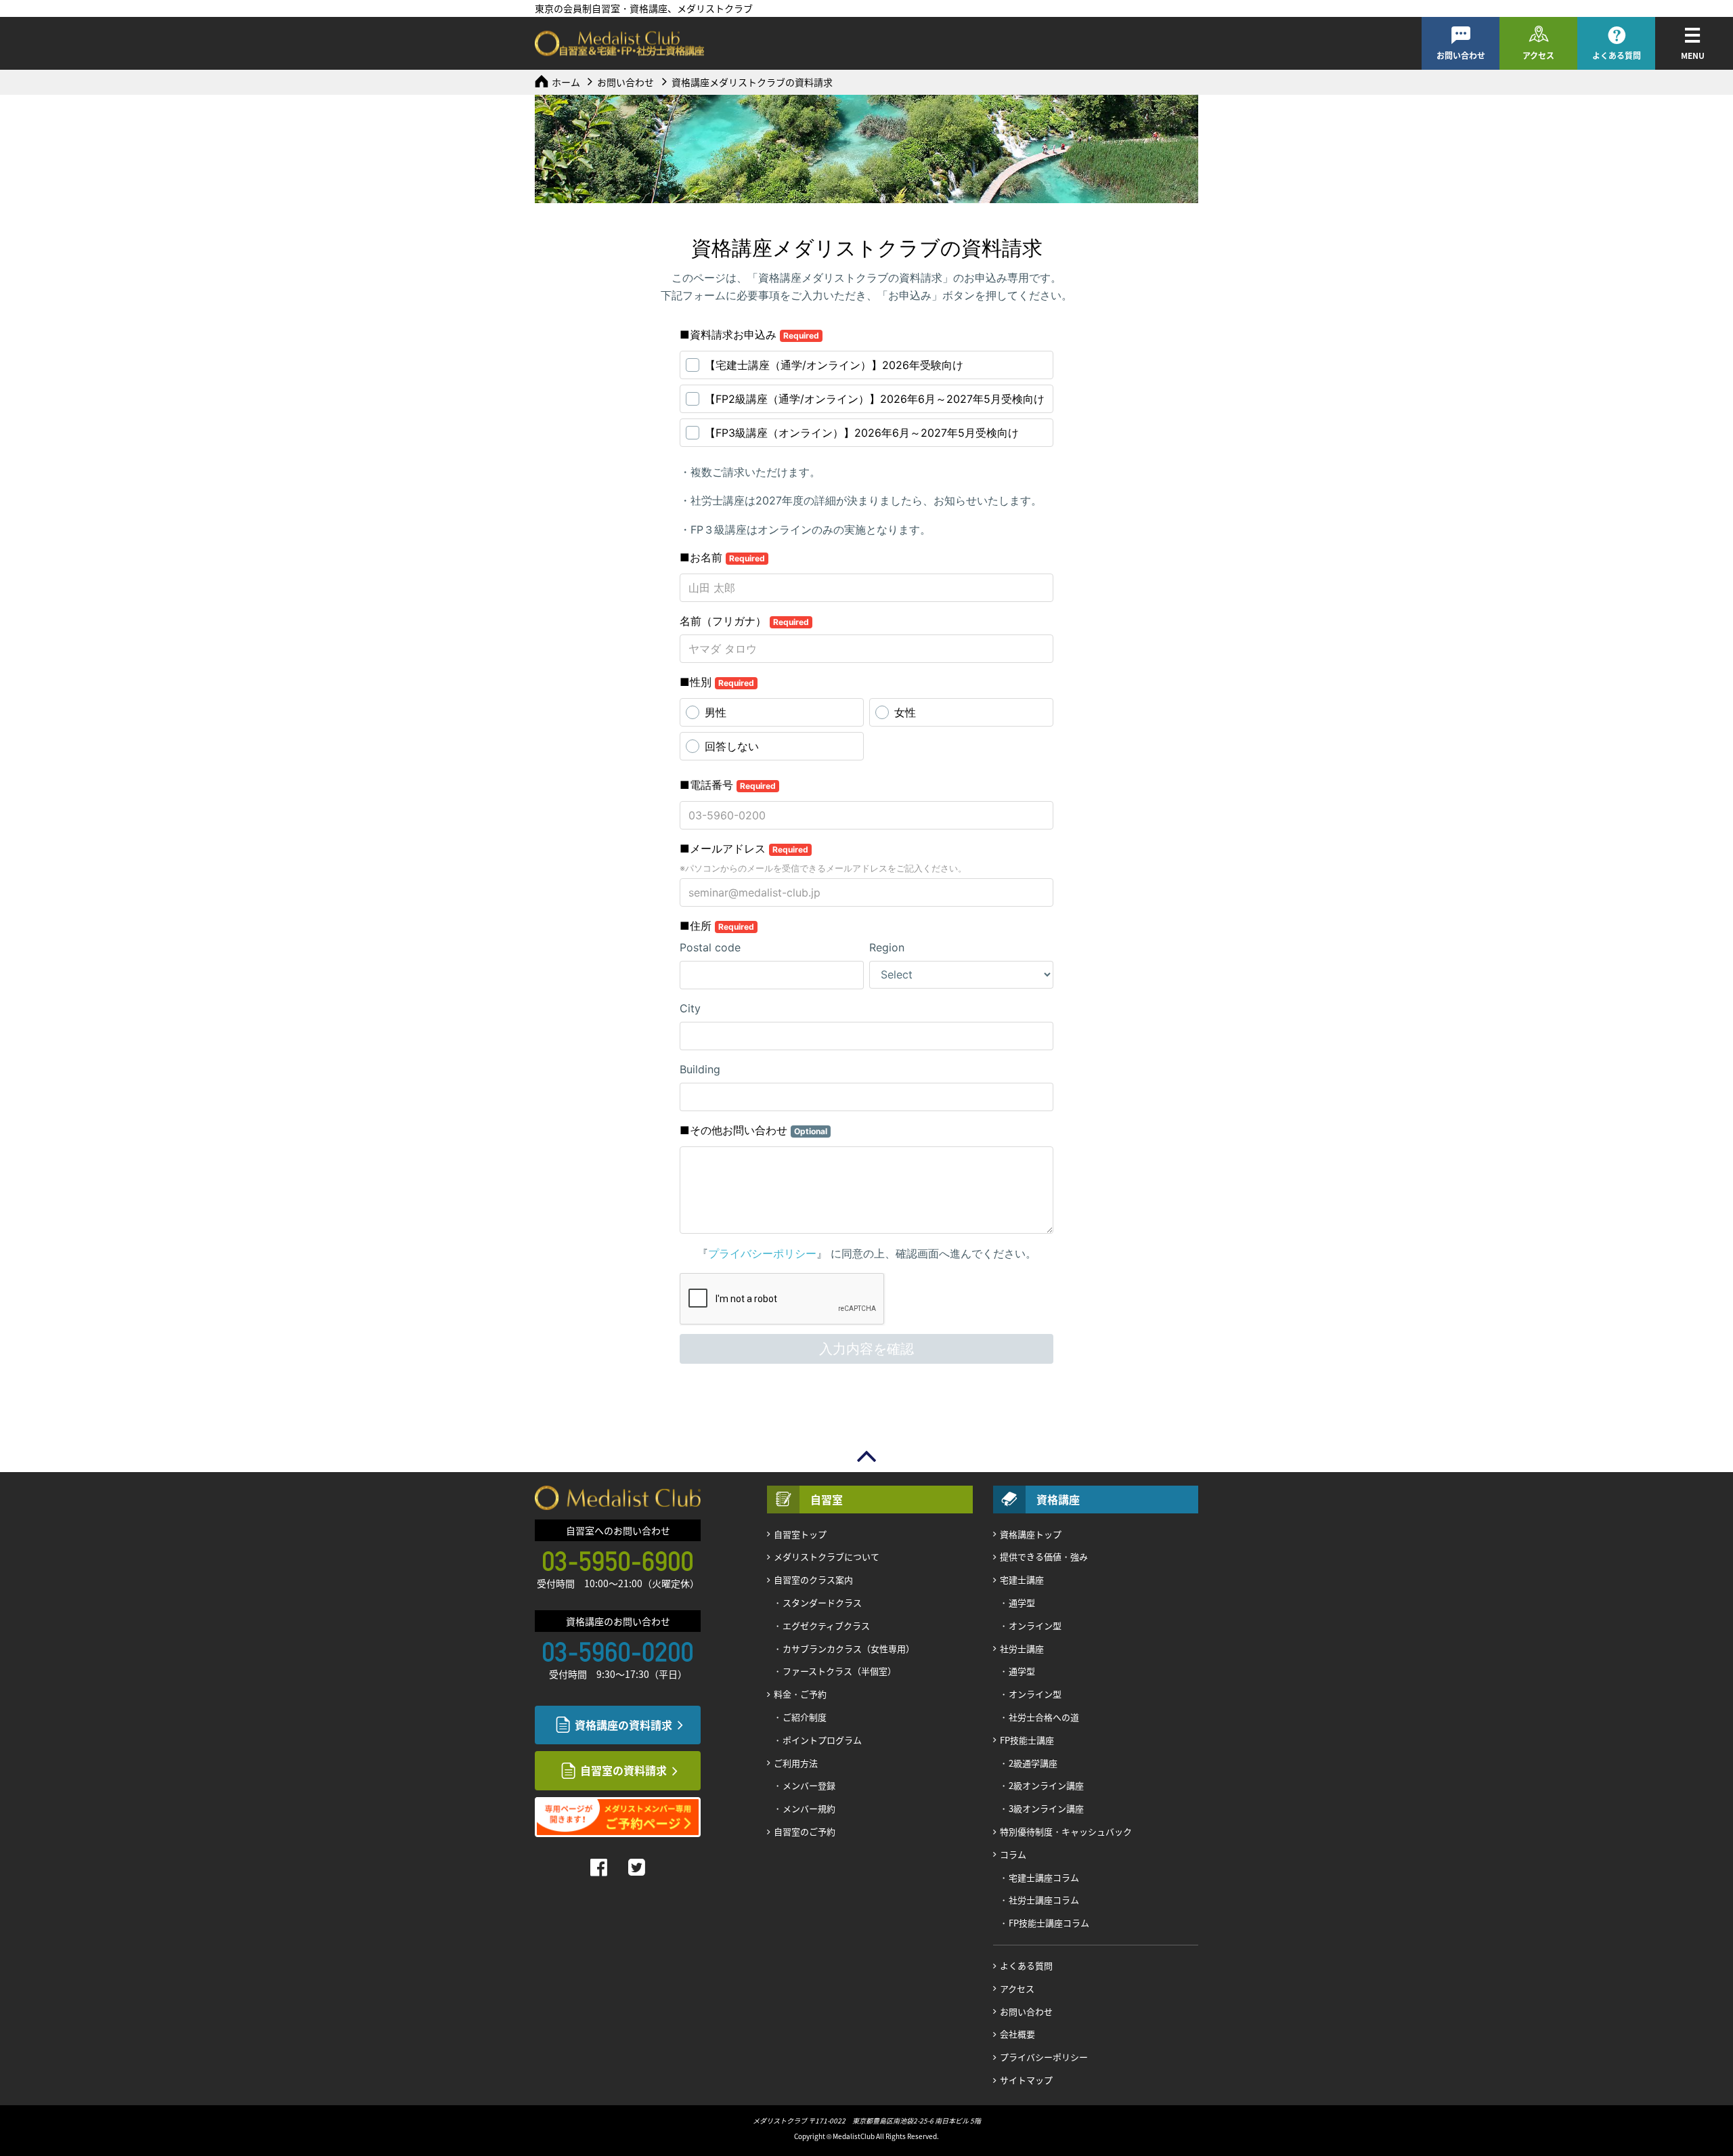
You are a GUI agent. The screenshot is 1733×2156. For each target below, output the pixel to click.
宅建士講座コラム (1044, 1877)
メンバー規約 (809, 1808)
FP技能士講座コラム (1049, 1923)
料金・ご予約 (800, 1694)
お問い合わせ (1461, 56)
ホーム (566, 82)
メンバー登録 (809, 1785)
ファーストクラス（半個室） (839, 1671)
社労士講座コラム (1044, 1900)
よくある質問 (1617, 56)
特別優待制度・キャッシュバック (1066, 1831)
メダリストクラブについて (827, 1556)
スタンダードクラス (822, 1602)
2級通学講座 (1033, 1763)
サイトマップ (1026, 2080)
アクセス (1538, 56)
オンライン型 (1035, 1625)
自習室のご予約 (805, 1831)
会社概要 (1017, 2034)
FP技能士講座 (1027, 1740)
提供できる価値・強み (1044, 1556)
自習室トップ (800, 1534)
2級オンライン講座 (1046, 1785)
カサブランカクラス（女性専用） (849, 1648)
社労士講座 (1022, 1648)
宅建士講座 (1022, 1579)
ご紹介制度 (805, 1717)
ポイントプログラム (822, 1740)
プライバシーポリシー (1044, 2057)
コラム (1013, 1854)
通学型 (1022, 1602)
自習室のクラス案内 (813, 1579)
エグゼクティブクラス (826, 1625)
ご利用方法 (796, 1763)
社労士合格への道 (1044, 1717)
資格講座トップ (1031, 1534)
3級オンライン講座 (1046, 1808)
